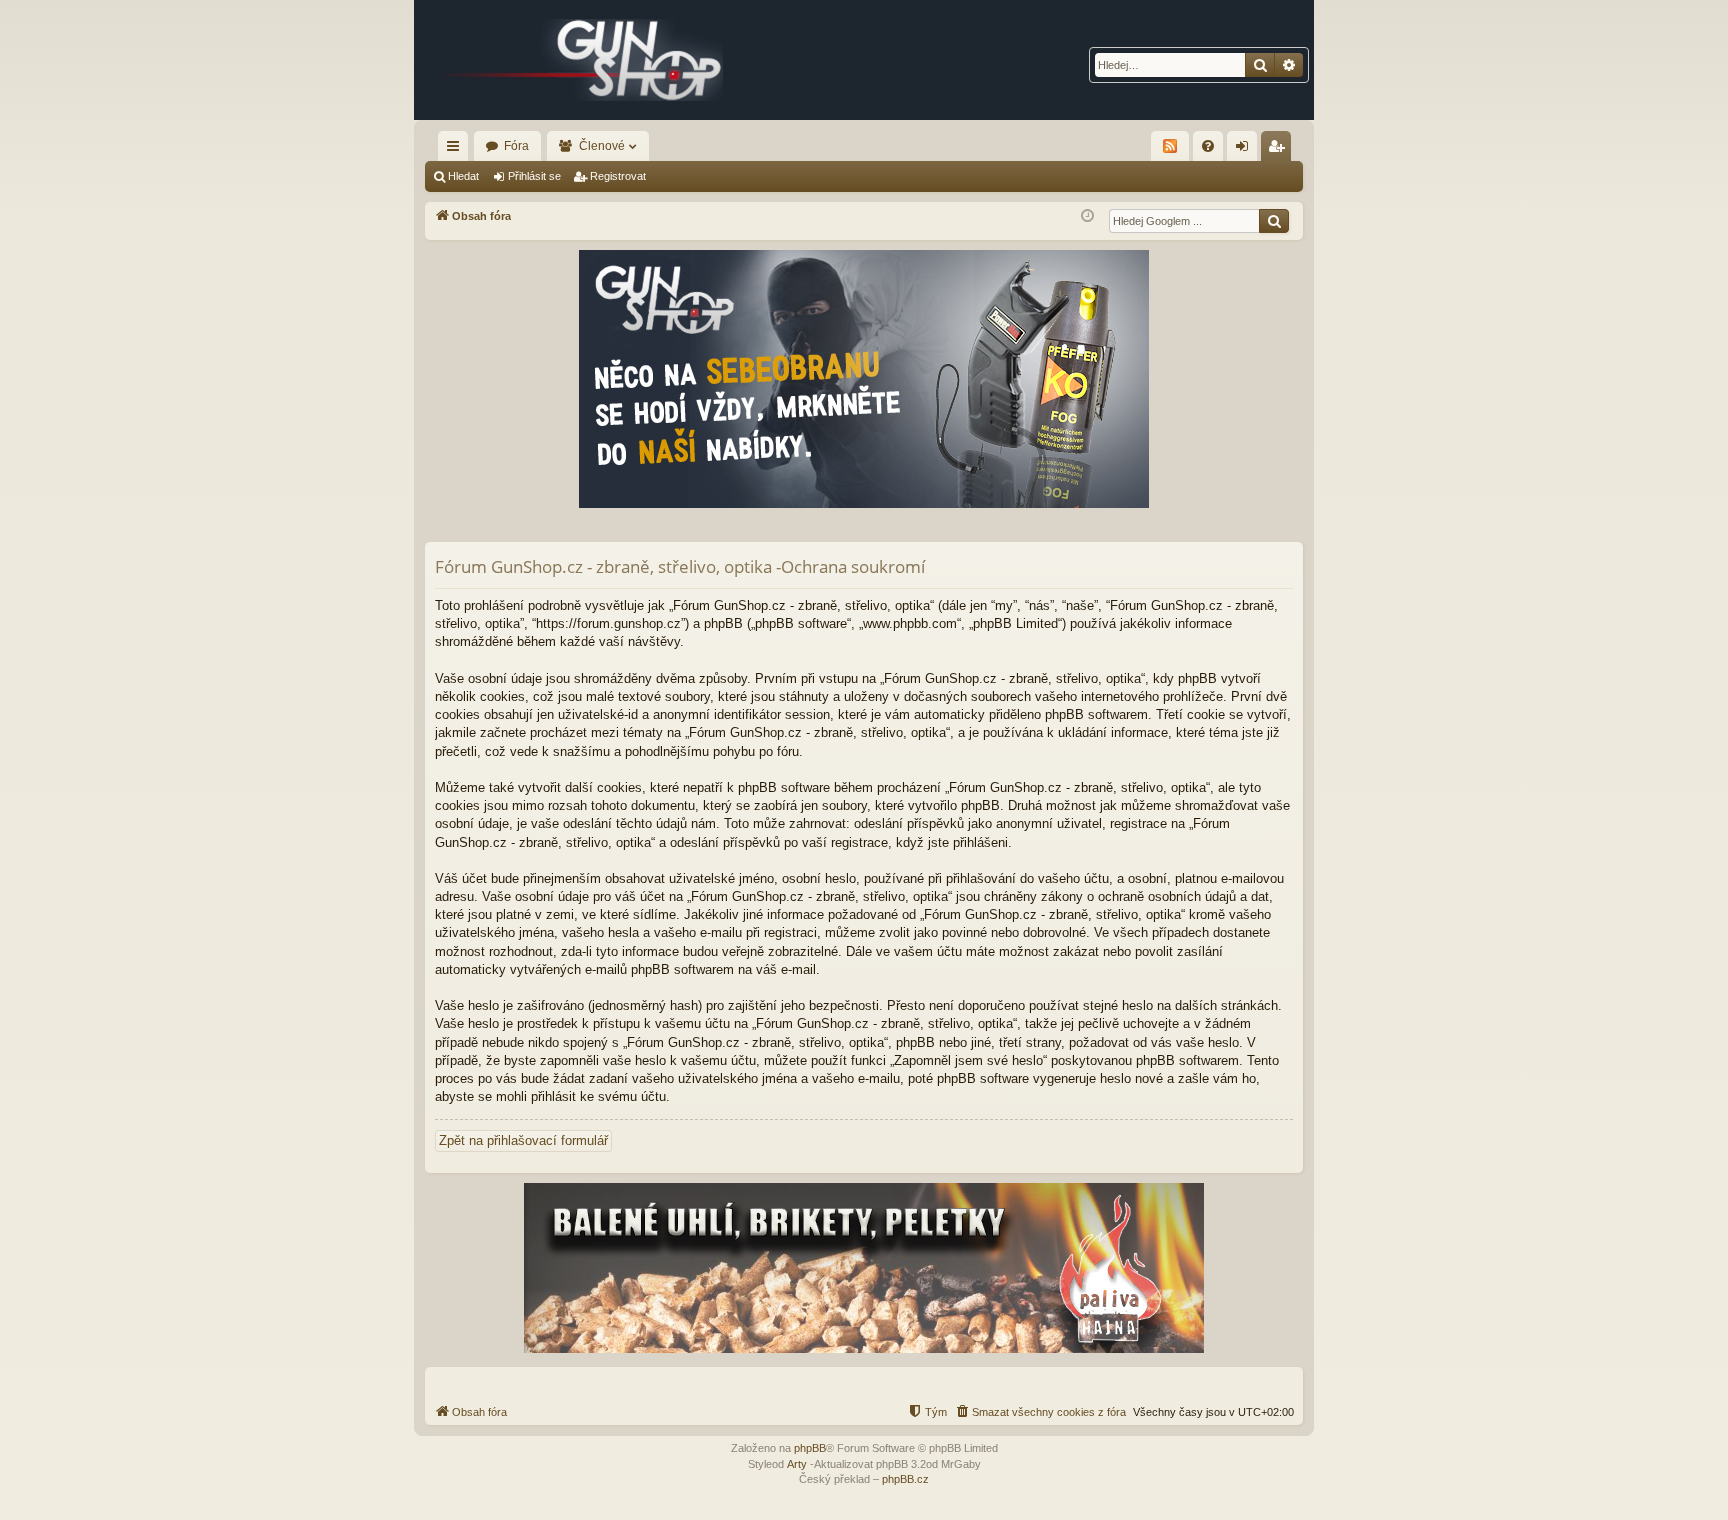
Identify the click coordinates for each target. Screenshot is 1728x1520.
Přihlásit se (534, 176)
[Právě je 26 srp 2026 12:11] (1087, 216)
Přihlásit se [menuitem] (1246, 150)
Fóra (516, 146)
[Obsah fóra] (584, 60)
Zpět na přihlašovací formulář (523, 1140)
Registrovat (618, 176)
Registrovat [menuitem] (1280, 150)
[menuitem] (1208, 146)
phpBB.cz (905, 1479)
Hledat (463, 176)
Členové (602, 146)
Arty (797, 1464)
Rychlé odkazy (457, 150)
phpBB (810, 1448)
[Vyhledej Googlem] (1274, 221)
